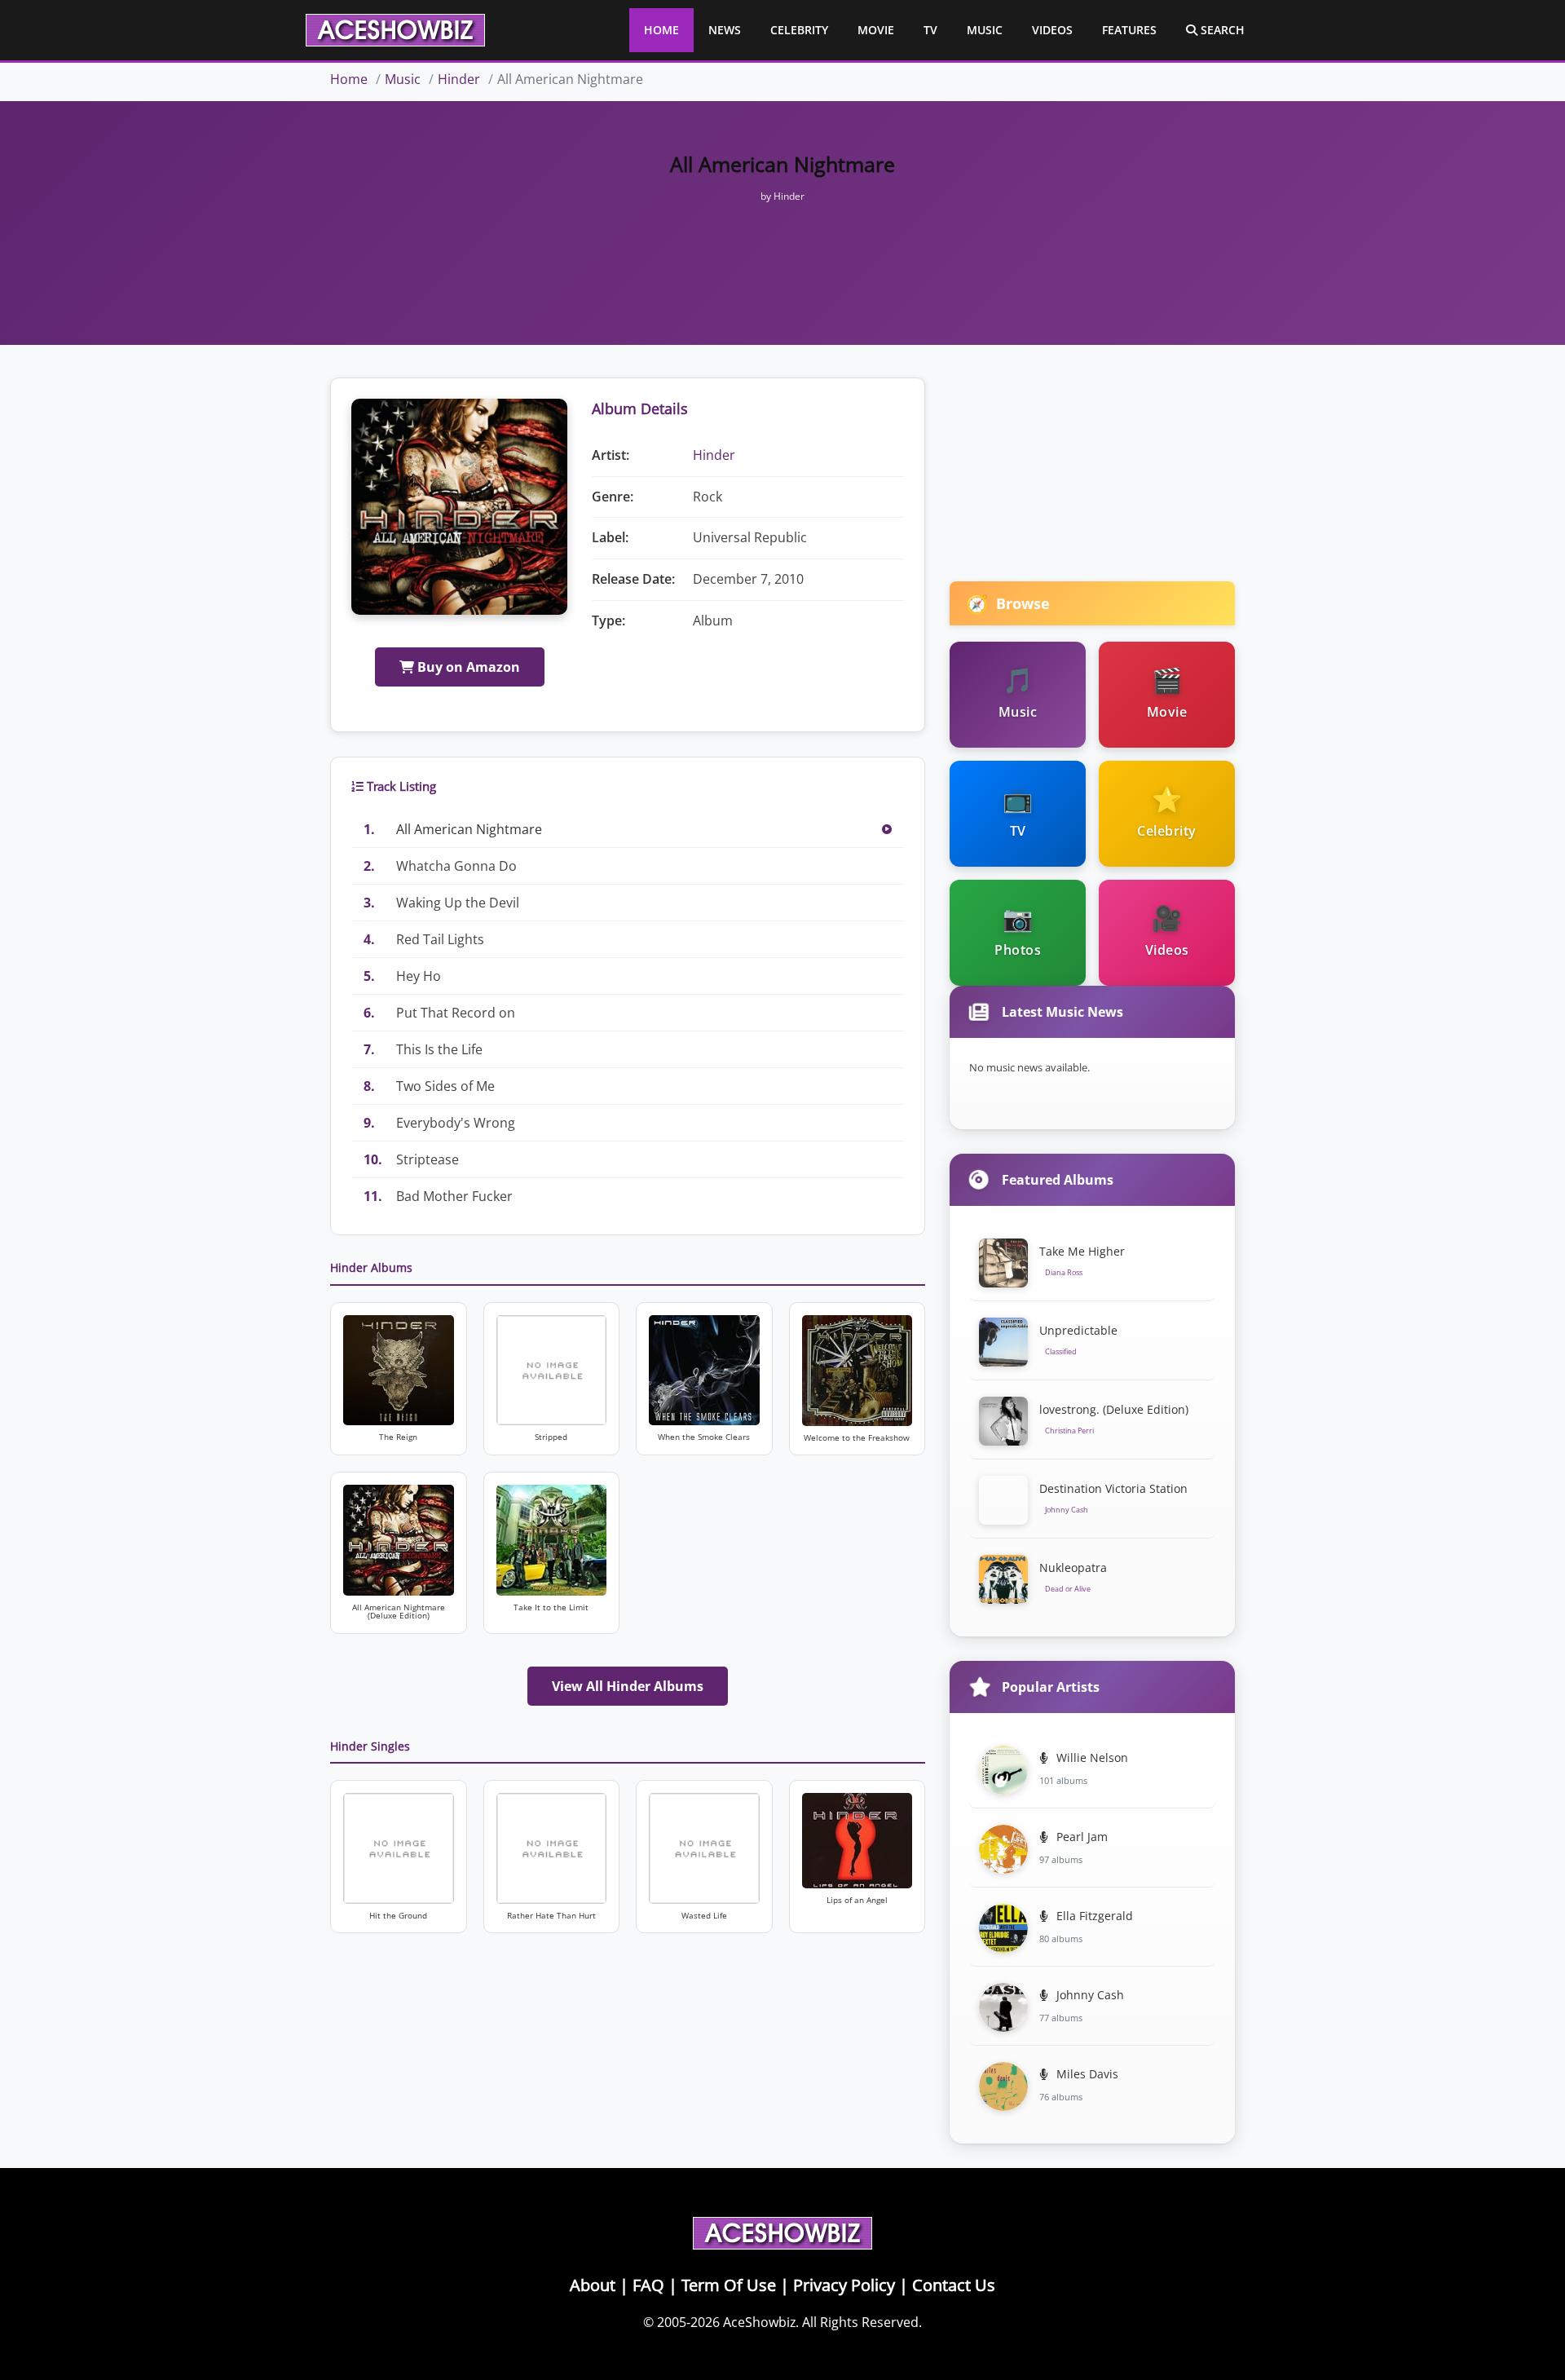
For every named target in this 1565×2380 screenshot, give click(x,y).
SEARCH (1221, 30)
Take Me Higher (1082, 1251)
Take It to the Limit (551, 1607)
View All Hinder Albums (628, 1686)
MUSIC (985, 30)
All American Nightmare (469, 829)
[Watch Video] (887, 829)
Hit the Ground (398, 1916)
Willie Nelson (1091, 1757)
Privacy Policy (844, 2285)
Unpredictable (1078, 1330)
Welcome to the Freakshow (857, 1438)
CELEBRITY (799, 30)
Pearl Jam (1080, 1837)
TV (930, 30)
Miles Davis (1086, 2074)
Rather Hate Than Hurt (551, 1916)
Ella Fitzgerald (1093, 1916)
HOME (661, 30)
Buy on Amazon (467, 667)
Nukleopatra (1073, 1568)
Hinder (459, 79)
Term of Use (729, 2285)
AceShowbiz (759, 2322)
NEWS (725, 30)
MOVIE (876, 30)
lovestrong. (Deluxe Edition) (1114, 1409)
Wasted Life (704, 1916)
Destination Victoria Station (1113, 1488)
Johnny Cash (1089, 1995)
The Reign (398, 1437)
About (593, 2285)
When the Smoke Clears (704, 1437)
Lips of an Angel (857, 1900)
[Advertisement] (782, 243)
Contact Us (954, 2285)
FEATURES (1129, 30)
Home (349, 79)
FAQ (648, 2285)
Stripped (551, 1437)
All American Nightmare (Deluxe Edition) (399, 1612)
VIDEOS (1052, 30)
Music (403, 79)
